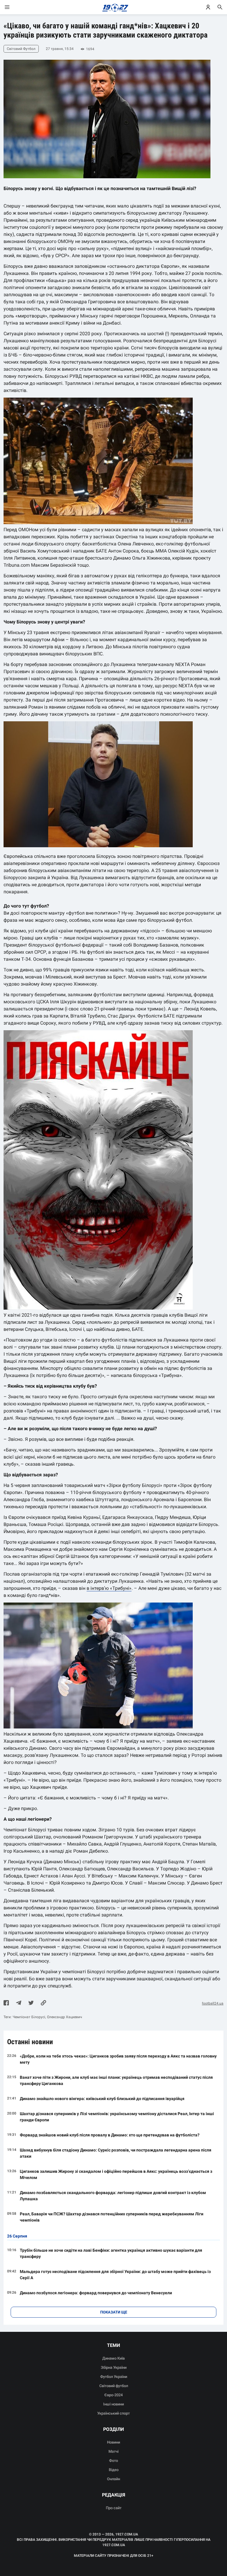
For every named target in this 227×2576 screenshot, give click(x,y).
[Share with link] (43, 2003)
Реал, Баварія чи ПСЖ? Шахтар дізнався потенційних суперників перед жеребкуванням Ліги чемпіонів (112, 2217)
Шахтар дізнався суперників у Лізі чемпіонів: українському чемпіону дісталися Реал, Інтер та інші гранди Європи (117, 2117)
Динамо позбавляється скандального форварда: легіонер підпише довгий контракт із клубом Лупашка (113, 2196)
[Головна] (114, 7)
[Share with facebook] (6, 2003)
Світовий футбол (114, 2386)
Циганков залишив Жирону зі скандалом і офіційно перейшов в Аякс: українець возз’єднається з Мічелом (116, 2174)
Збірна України (114, 2367)
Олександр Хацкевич (65, 2017)
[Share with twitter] (31, 2003)
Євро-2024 (113, 2395)
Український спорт (113, 2413)
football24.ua (213, 2003)
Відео (114, 2470)
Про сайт (114, 2508)
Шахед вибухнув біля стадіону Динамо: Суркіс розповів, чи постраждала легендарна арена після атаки (116, 2153)
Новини (113, 2442)
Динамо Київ (113, 2358)
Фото (113, 2461)
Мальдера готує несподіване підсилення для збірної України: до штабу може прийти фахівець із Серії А (115, 2275)
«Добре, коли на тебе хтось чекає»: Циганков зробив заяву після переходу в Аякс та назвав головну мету (118, 2059)
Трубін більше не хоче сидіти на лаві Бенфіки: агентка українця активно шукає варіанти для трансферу (111, 2253)
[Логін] (208, 7)
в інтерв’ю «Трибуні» (109, 1588)
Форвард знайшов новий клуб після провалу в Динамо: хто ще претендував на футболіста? (110, 2135)
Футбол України (114, 2377)
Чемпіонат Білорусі (29, 2017)
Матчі (113, 2451)
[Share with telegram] (19, 2003)
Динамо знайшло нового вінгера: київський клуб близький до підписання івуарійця (102, 2099)
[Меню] (13, 7)
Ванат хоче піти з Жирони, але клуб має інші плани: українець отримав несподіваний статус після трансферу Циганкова (116, 2080)
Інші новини (113, 2404)
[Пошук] (220, 7)
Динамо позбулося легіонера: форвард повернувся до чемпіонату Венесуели (96, 2293)
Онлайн (113, 2479)
